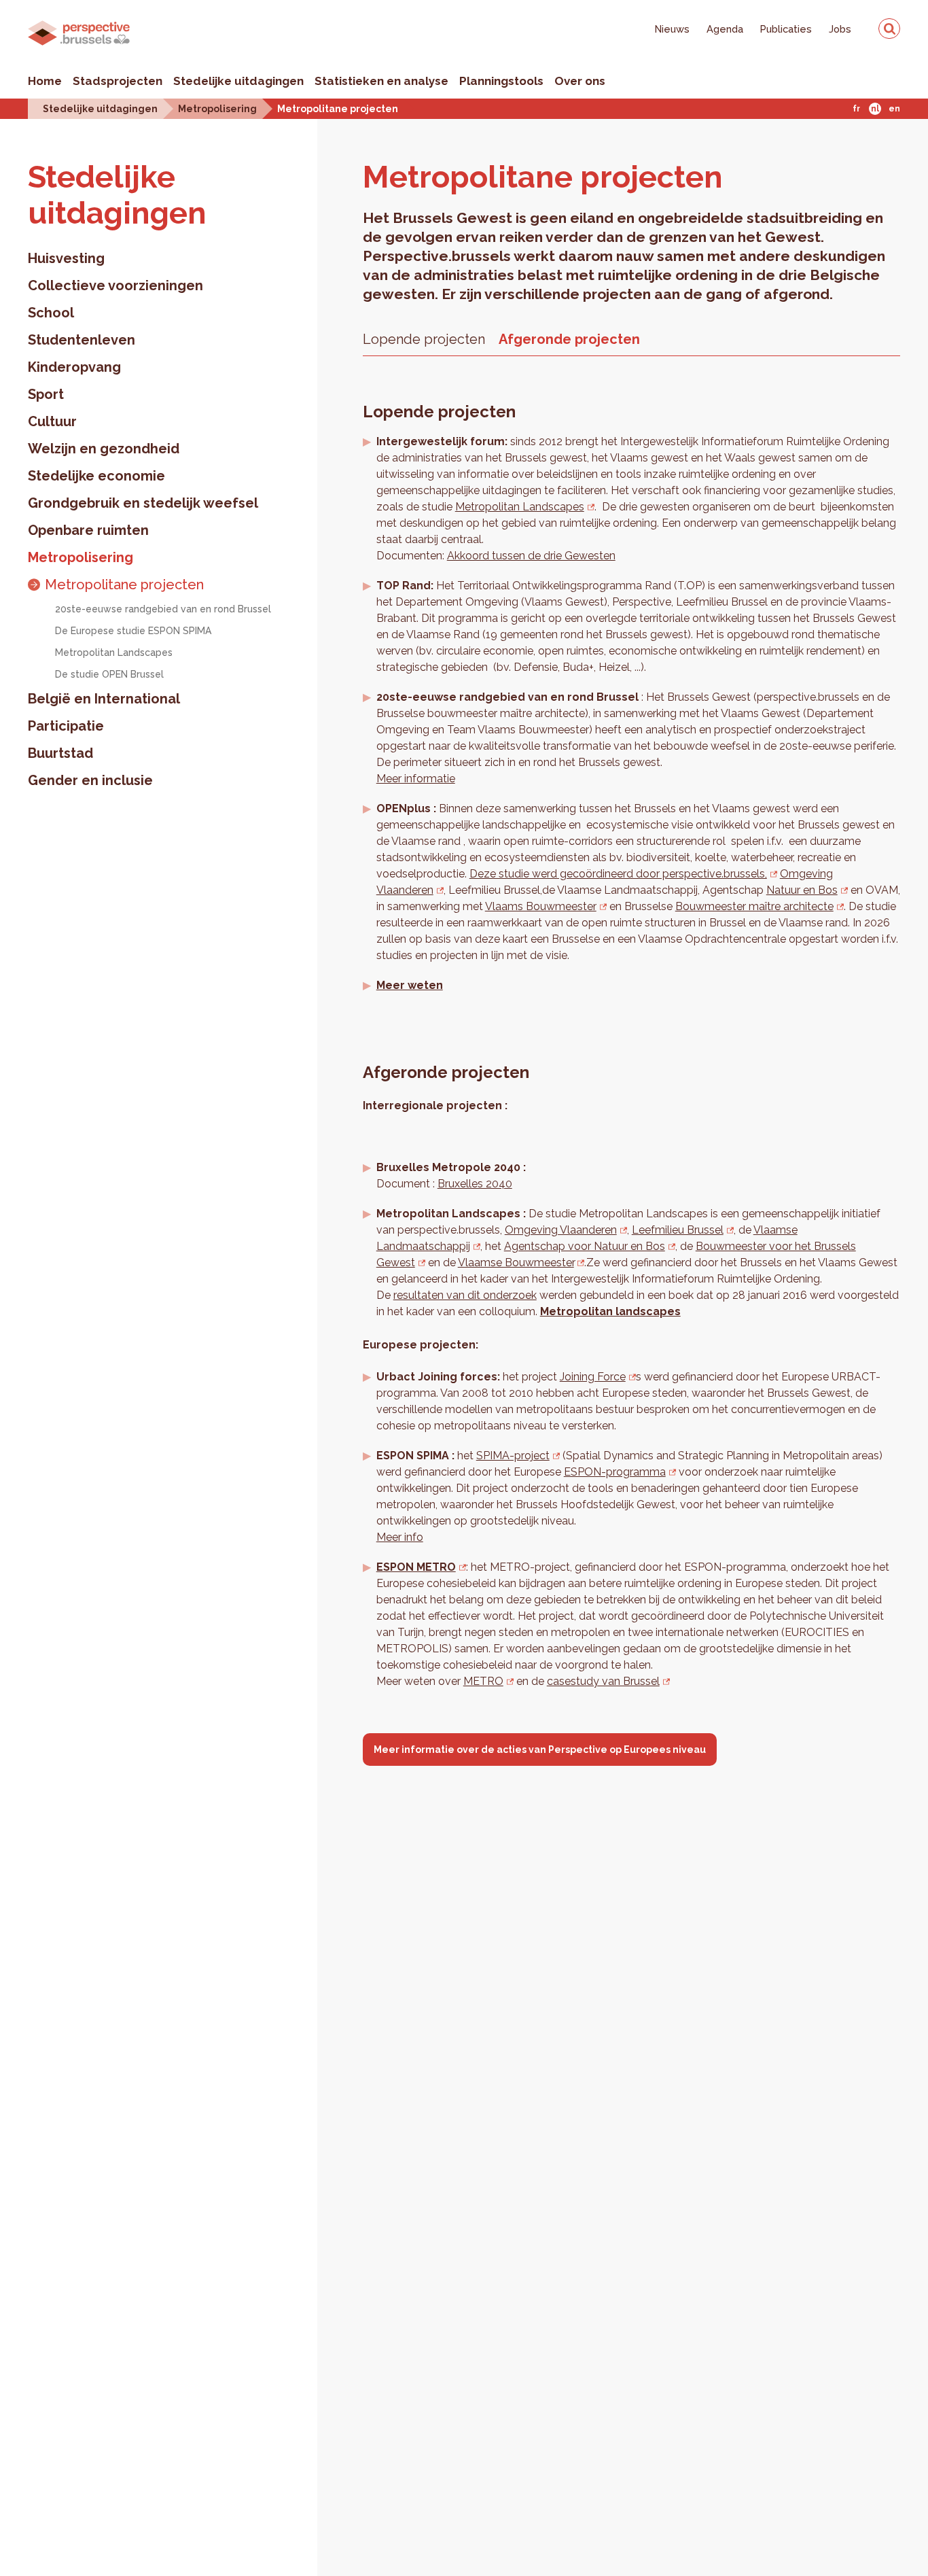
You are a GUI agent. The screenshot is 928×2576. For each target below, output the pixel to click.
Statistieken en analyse (381, 81)
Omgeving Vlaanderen (561, 1230)
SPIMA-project (513, 1456)
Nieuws (672, 29)
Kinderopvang (74, 367)
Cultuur (52, 421)
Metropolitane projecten (338, 108)
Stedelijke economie (96, 476)
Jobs (840, 29)
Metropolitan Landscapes (114, 652)
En (894, 109)
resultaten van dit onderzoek (465, 1295)
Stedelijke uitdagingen (238, 81)
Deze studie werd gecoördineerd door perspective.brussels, (618, 874)
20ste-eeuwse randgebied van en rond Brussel (163, 609)
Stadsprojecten (118, 81)
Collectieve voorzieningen (115, 285)
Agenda (725, 29)
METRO (483, 1681)
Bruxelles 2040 (475, 1184)
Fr (856, 109)
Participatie (66, 726)
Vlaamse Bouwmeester (516, 1263)
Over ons (580, 81)
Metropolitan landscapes (610, 1311)
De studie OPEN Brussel (109, 674)
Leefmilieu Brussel (678, 1230)
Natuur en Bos (802, 890)
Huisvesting (66, 258)
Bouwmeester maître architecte (754, 906)
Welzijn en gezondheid (104, 449)
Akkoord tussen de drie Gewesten (531, 556)
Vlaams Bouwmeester (541, 906)
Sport (46, 394)
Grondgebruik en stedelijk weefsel (143, 503)
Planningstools (501, 81)
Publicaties (786, 29)
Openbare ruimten (88, 530)
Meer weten (410, 985)
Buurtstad (60, 753)
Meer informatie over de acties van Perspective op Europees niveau (540, 1750)
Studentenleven (82, 340)
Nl (875, 109)
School (51, 313)
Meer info (400, 1537)
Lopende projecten (424, 339)
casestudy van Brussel (603, 1681)
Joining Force (593, 1377)
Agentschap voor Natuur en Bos (585, 1246)
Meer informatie (416, 779)
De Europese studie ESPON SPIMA (133, 631)
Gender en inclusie (90, 780)
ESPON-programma (615, 1472)
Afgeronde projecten (569, 339)
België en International (104, 699)
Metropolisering (217, 108)
